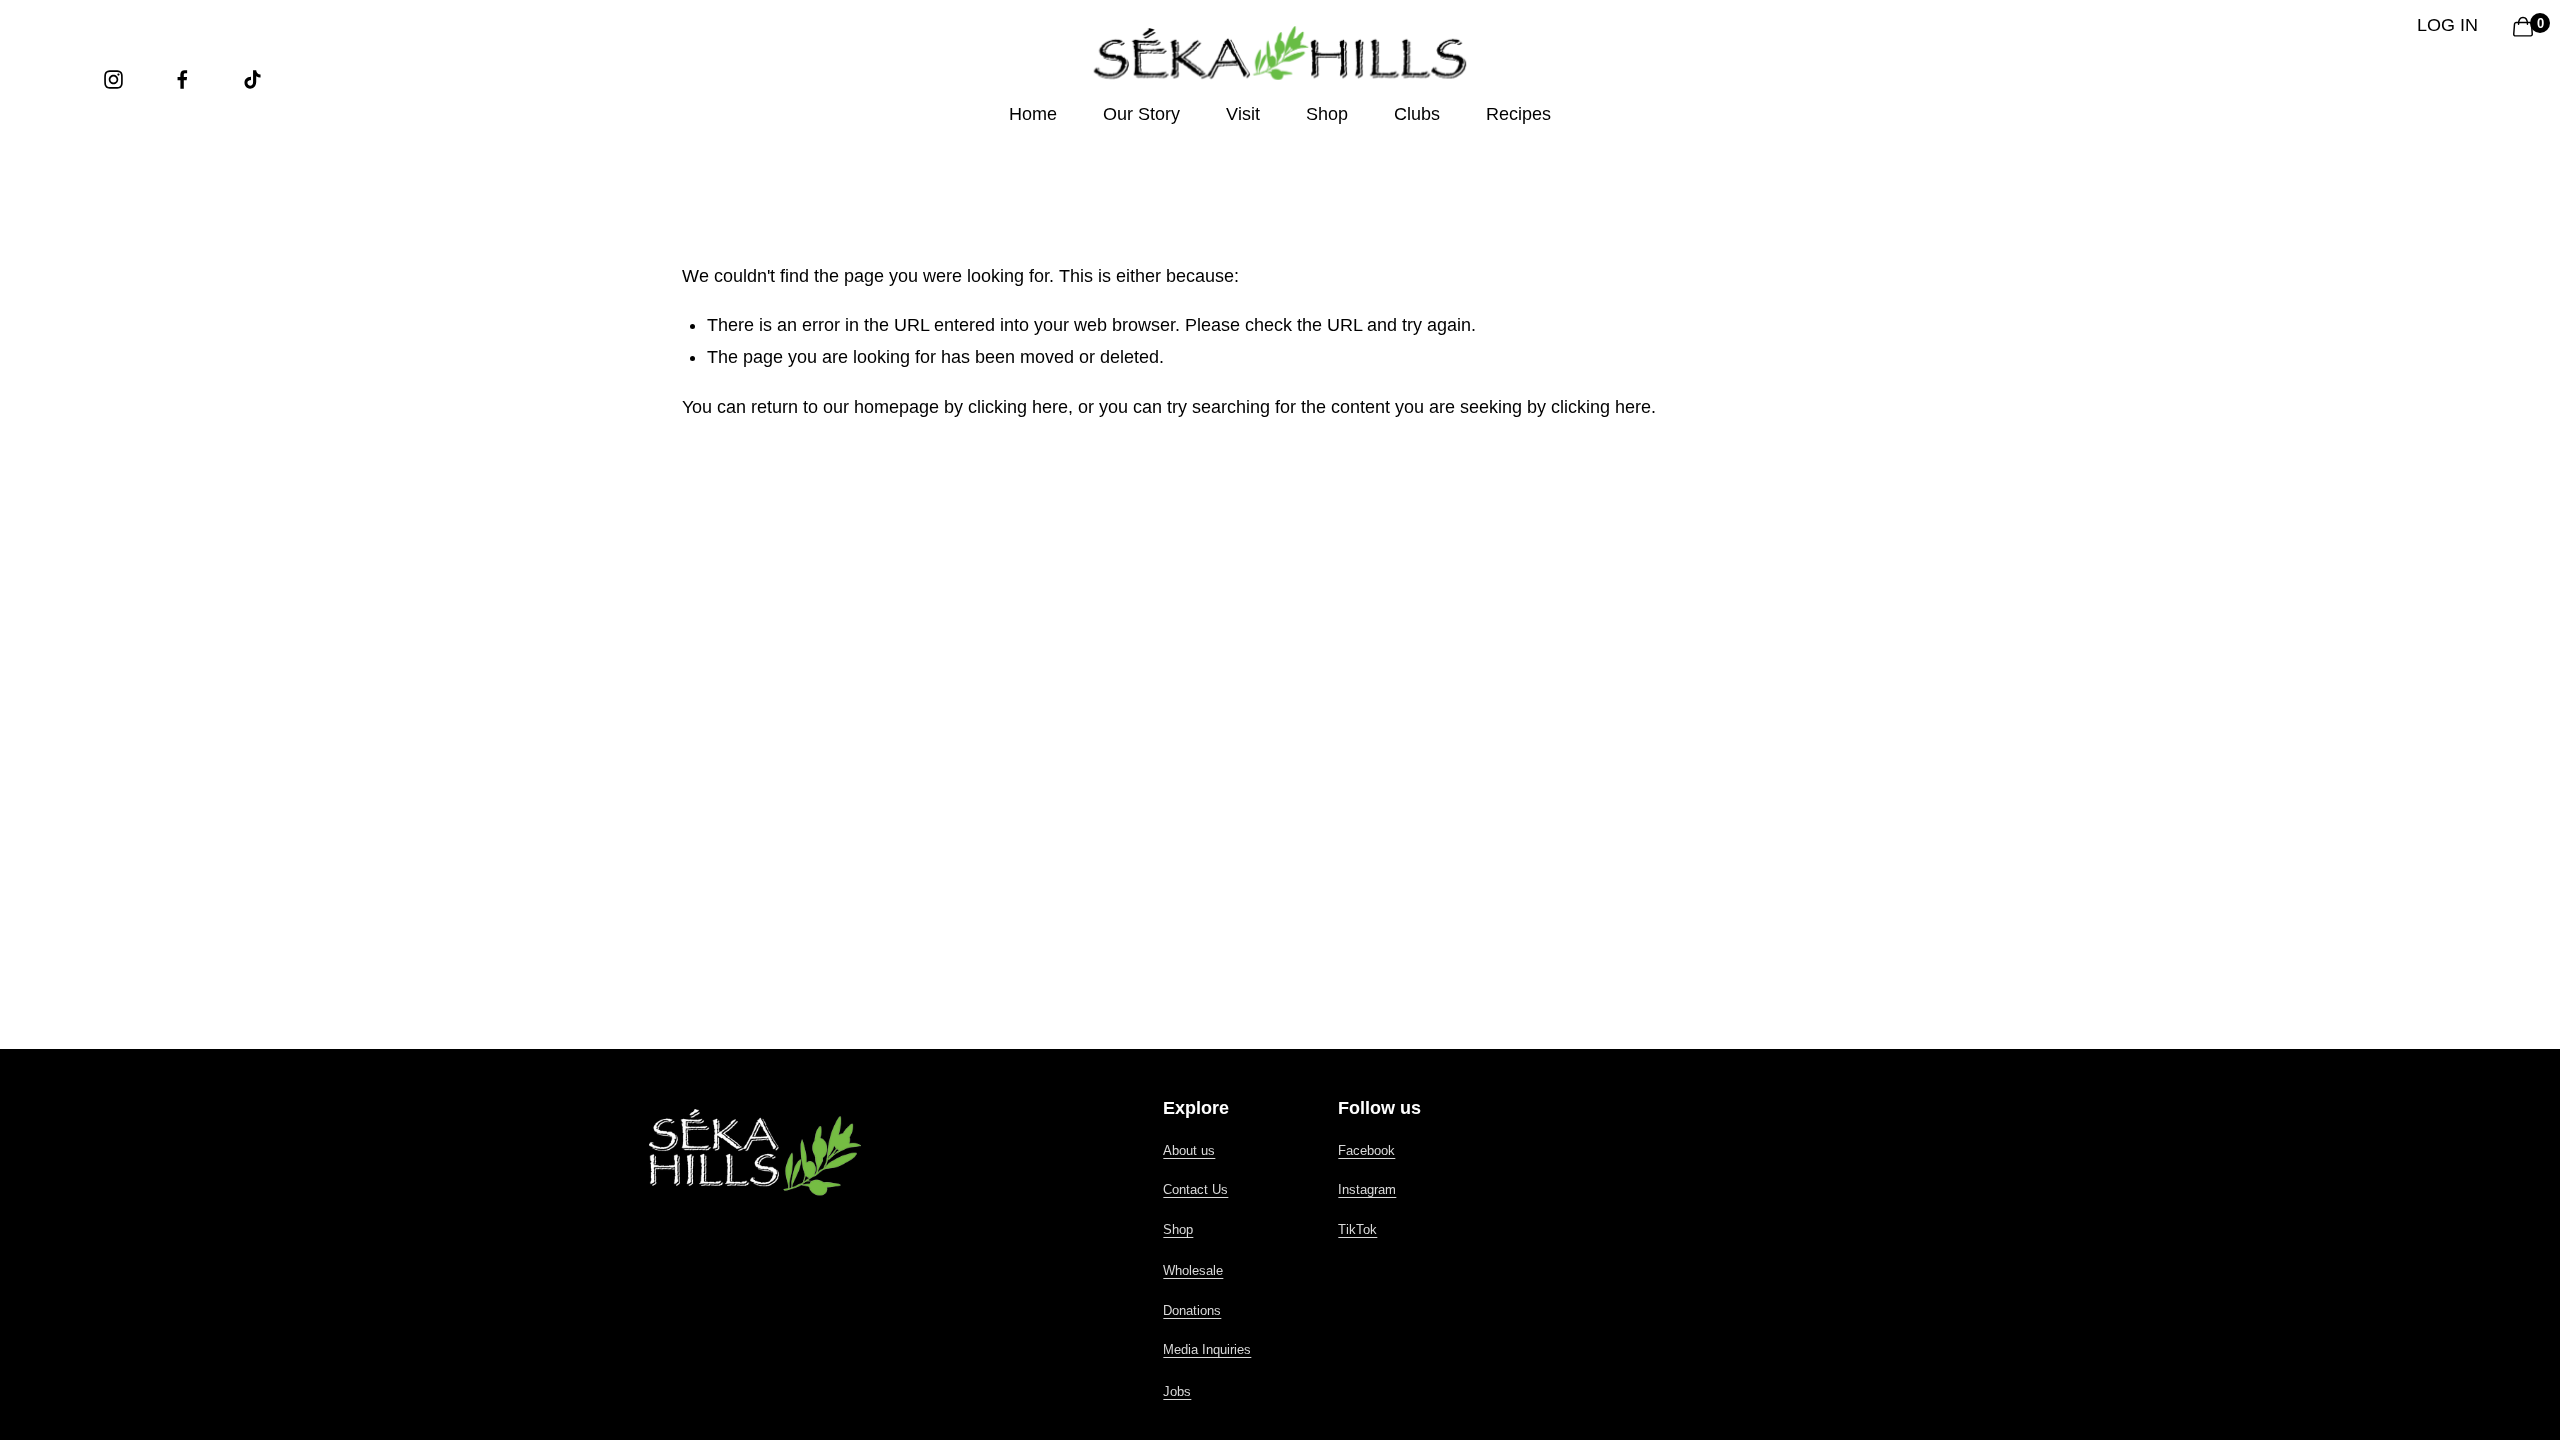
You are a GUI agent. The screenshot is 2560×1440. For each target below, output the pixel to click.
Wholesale (1193, 1270)
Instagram (1367, 1189)
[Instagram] (113, 79)
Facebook (1366, 1150)
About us (1189, 1150)
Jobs (1177, 1391)
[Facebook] (182, 79)
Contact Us (1195, 1189)
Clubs (1417, 114)
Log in (2447, 25)
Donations (1192, 1310)
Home (1033, 114)
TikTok (1357, 1229)
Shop (1178, 1229)
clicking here (1018, 407)
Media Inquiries (1207, 1349)
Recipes (1518, 114)
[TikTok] (252, 79)
